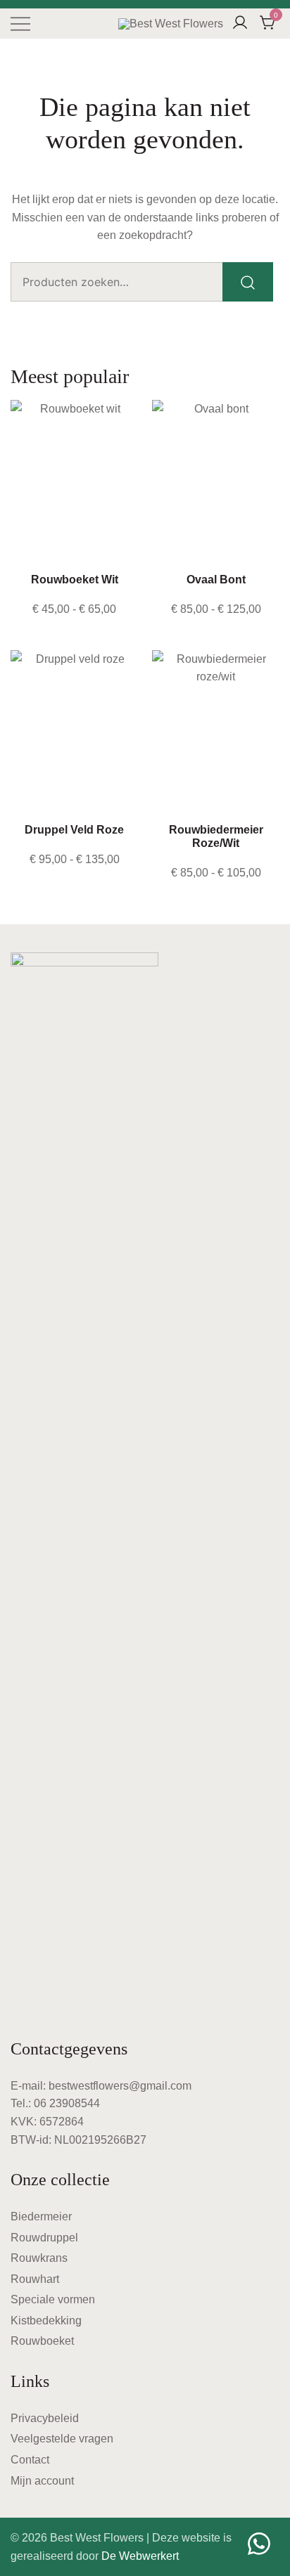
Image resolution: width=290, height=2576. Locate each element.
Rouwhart (35, 2279)
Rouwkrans (39, 2258)
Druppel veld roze (74, 830)
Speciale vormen (53, 2299)
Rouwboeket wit (75, 580)
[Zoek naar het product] (248, 282)
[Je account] (240, 24)
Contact (30, 2460)
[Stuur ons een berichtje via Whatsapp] (259, 2544)
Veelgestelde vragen (62, 2439)
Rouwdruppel (44, 2238)
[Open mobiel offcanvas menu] (20, 24)
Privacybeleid (45, 2418)
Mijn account (42, 2481)
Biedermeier (41, 2216)
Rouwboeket (42, 2341)
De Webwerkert (140, 2556)
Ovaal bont (216, 580)
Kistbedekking (46, 2321)
